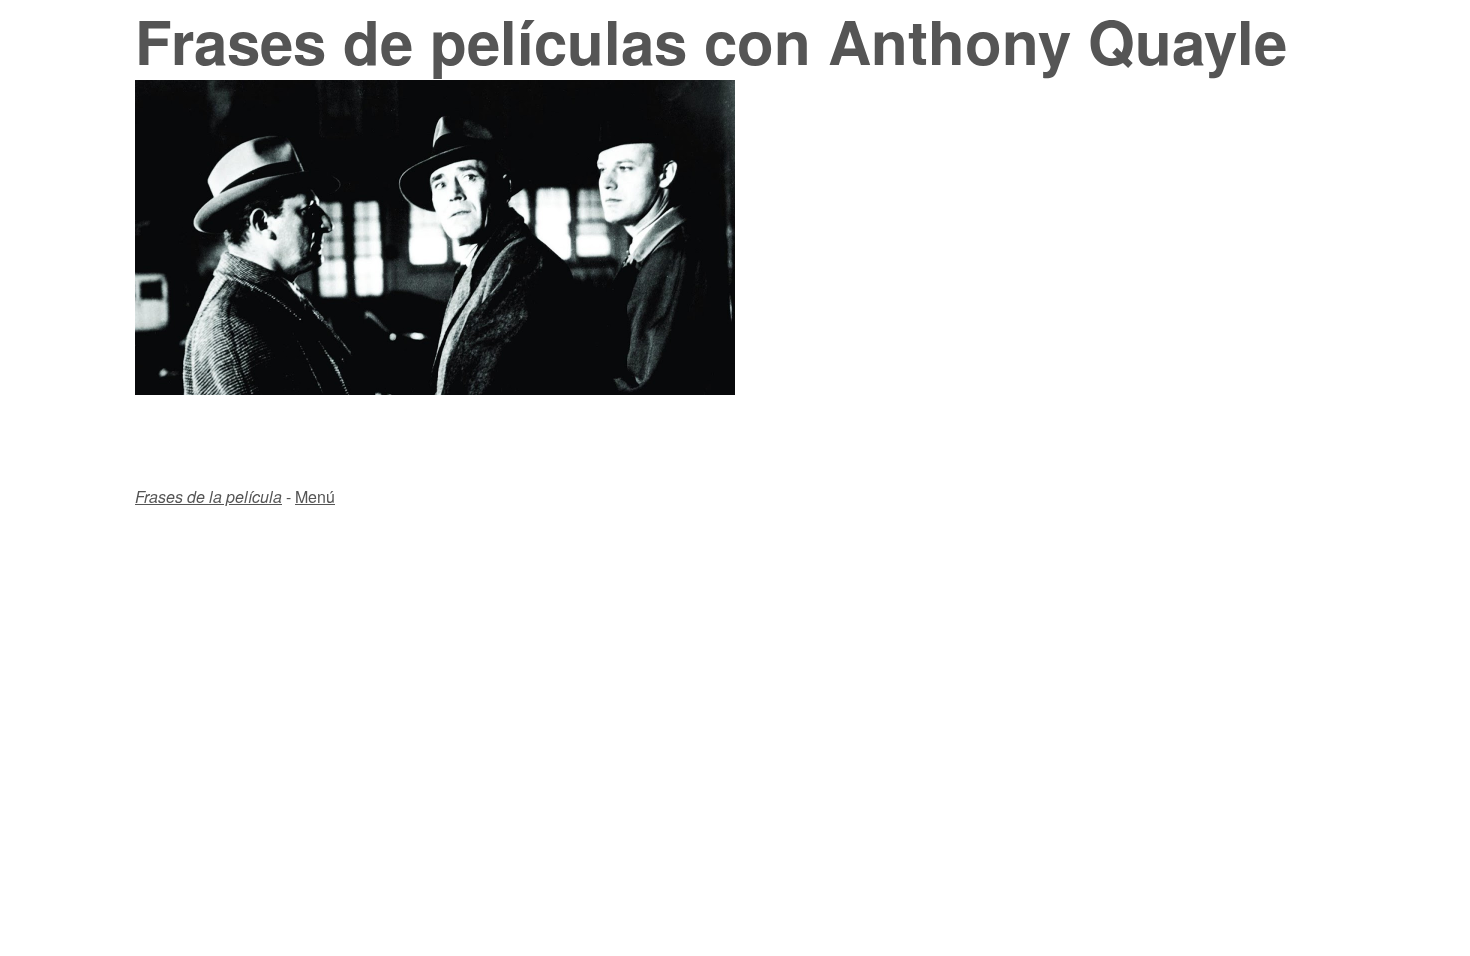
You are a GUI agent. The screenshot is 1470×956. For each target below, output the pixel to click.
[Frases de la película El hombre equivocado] (435, 388)
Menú (315, 496)
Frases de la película (208, 496)
